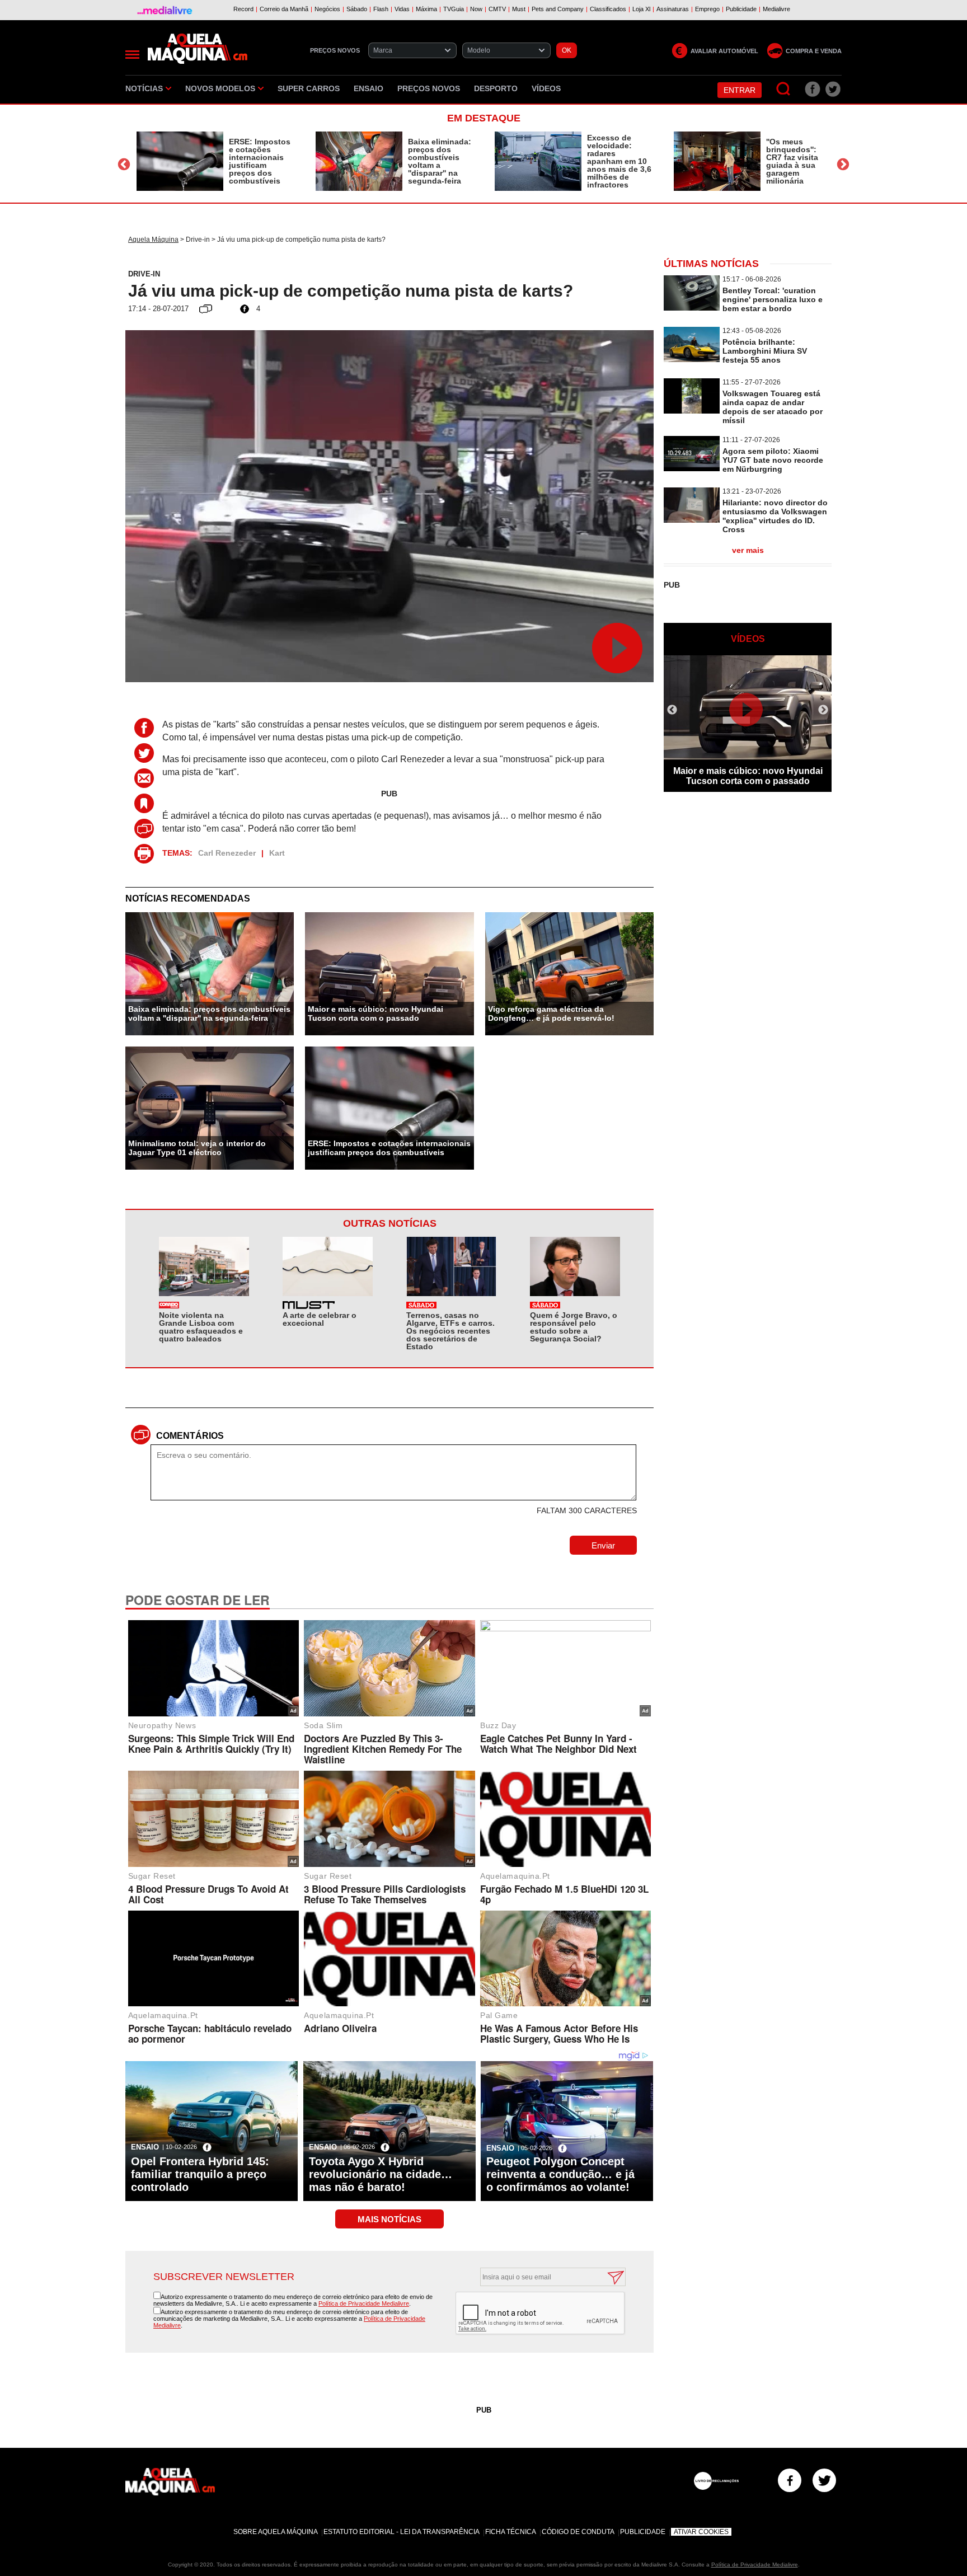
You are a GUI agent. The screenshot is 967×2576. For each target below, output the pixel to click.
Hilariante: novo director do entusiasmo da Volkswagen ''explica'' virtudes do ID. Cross (775, 516)
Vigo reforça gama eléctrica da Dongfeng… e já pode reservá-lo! (551, 1013)
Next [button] (843, 164)
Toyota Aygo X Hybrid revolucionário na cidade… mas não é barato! (381, 2174)
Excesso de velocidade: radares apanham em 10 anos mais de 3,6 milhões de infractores (619, 161)
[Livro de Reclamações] (716, 2481)
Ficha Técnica (511, 2532)
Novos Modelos (220, 88)
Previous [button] (124, 164)
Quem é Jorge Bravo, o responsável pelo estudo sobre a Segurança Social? (574, 1327)
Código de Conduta (578, 2532)
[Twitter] (824, 2480)
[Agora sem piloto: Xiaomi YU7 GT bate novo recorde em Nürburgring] (692, 468)
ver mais (748, 550)
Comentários (190, 1436)
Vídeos (546, 88)
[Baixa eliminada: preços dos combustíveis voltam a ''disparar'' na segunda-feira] (359, 161)
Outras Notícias (390, 1223)
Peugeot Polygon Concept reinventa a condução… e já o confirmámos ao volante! (560, 2174)
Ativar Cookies (701, 2532)
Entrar (740, 90)
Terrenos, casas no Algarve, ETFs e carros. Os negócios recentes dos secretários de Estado (450, 1331)
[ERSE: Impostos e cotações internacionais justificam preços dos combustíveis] (180, 161)
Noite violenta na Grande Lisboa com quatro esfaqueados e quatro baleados (201, 1327)
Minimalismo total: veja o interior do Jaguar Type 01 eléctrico (197, 1148)
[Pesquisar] (784, 89)
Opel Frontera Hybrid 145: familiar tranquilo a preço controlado (200, 2174)
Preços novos (429, 88)
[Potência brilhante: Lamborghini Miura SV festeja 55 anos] (692, 359)
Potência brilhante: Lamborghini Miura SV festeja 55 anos (765, 351)
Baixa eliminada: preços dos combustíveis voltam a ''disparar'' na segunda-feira (440, 161)
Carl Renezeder (227, 853)
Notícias (144, 88)
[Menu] (132, 55)
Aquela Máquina (153, 240)
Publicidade (643, 2532)
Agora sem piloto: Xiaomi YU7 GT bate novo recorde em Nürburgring (773, 460)
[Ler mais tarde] (147, 803)
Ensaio (369, 88)
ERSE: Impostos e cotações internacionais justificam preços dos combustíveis (260, 161)
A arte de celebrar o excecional (320, 1319)
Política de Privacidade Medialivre (364, 2303)
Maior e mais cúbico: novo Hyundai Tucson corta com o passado (375, 1013)
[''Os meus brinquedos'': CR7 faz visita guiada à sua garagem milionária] (717, 161)
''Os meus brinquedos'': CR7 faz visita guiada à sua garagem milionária (792, 161)
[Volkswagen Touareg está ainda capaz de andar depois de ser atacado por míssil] (692, 410)
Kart (277, 853)
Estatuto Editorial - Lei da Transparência (402, 2532)
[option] (215, 161)
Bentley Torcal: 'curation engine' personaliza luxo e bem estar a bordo (773, 299)
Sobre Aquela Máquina (276, 2532)
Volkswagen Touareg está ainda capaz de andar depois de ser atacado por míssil (773, 407)
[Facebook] (790, 2480)
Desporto (496, 88)
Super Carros (309, 88)
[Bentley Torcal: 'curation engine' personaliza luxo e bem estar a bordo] (692, 308)
